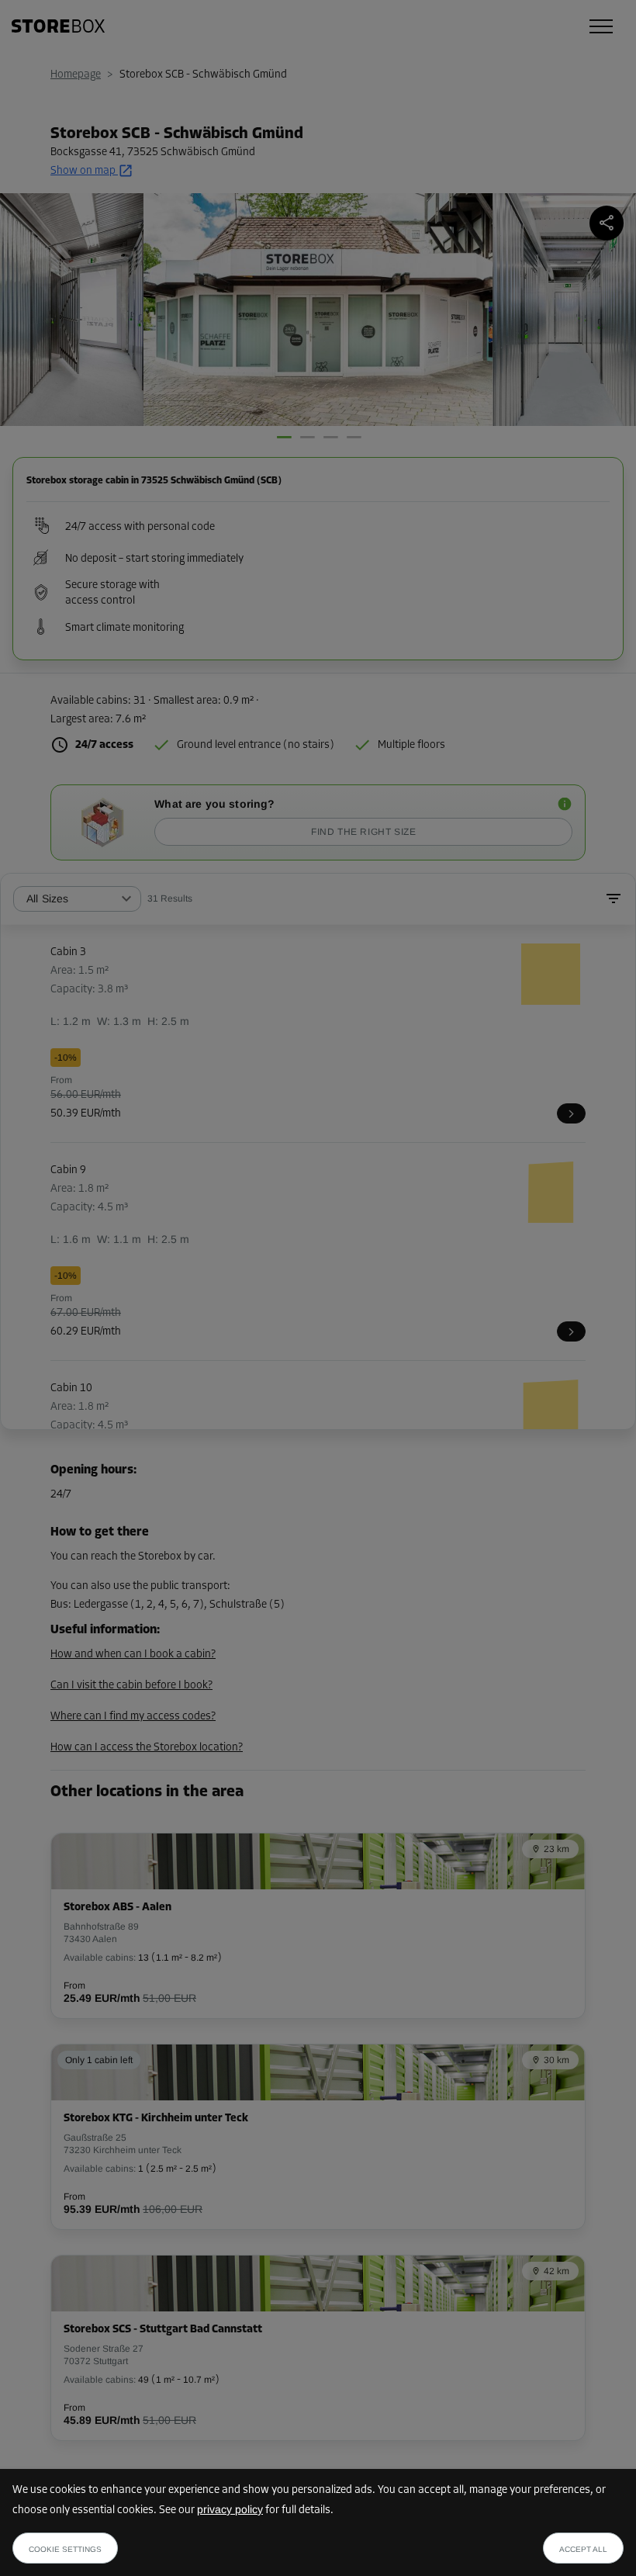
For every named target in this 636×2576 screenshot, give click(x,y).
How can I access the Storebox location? (147, 1748)
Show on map (83, 171)
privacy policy (230, 2509)
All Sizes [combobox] (47, 898)
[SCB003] (571, 1113)
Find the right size (363, 832)
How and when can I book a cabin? (133, 1655)
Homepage (76, 75)
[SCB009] (571, 1331)
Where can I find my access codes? (133, 1717)
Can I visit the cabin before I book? (131, 1686)
